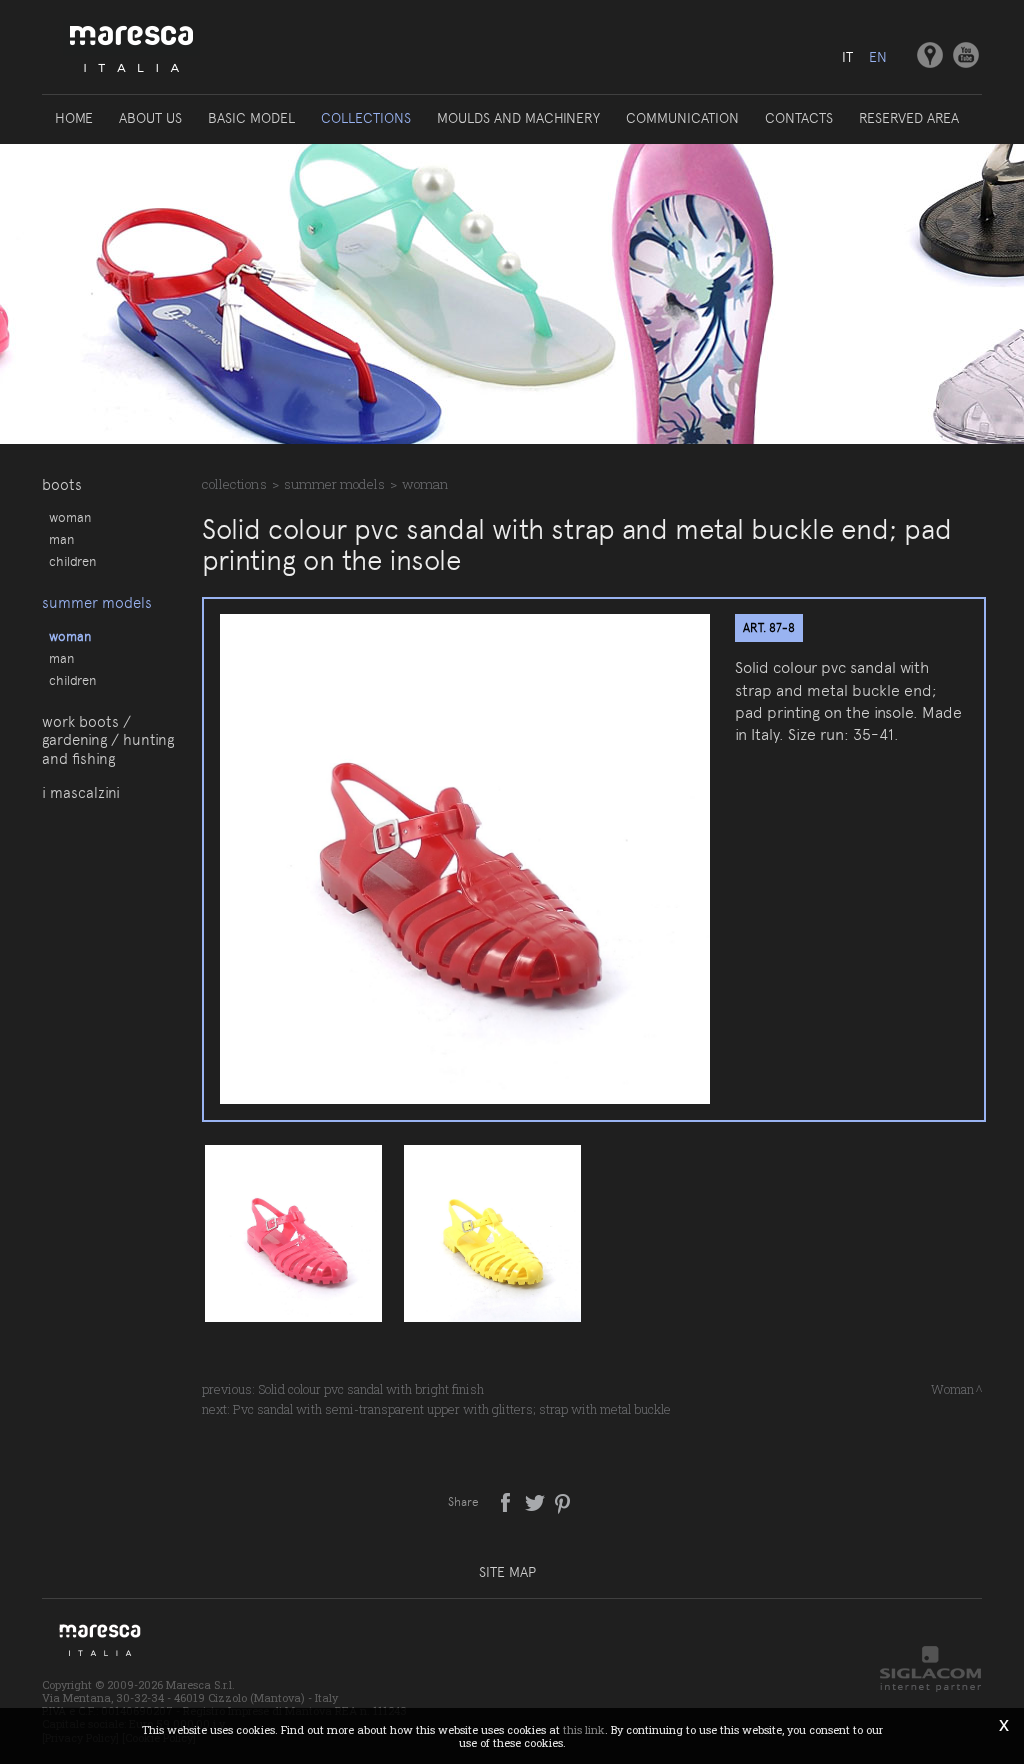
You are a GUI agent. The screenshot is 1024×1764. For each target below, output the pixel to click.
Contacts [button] (799, 118)
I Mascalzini (81, 793)
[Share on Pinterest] (563, 1501)
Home (74, 118)
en (878, 57)
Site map (507, 1572)
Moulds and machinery (518, 118)
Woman (70, 517)
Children (72, 561)
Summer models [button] (97, 603)
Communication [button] (682, 118)
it (847, 57)
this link (584, 1729)
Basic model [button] (251, 118)
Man (61, 539)
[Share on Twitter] (536, 1501)
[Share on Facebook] (507, 1501)
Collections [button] (366, 118)
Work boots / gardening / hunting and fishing (108, 740)
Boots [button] (62, 485)
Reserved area (909, 118)
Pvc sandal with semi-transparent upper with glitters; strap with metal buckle (452, 1409)
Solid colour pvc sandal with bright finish (371, 1389)
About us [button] (150, 118)
